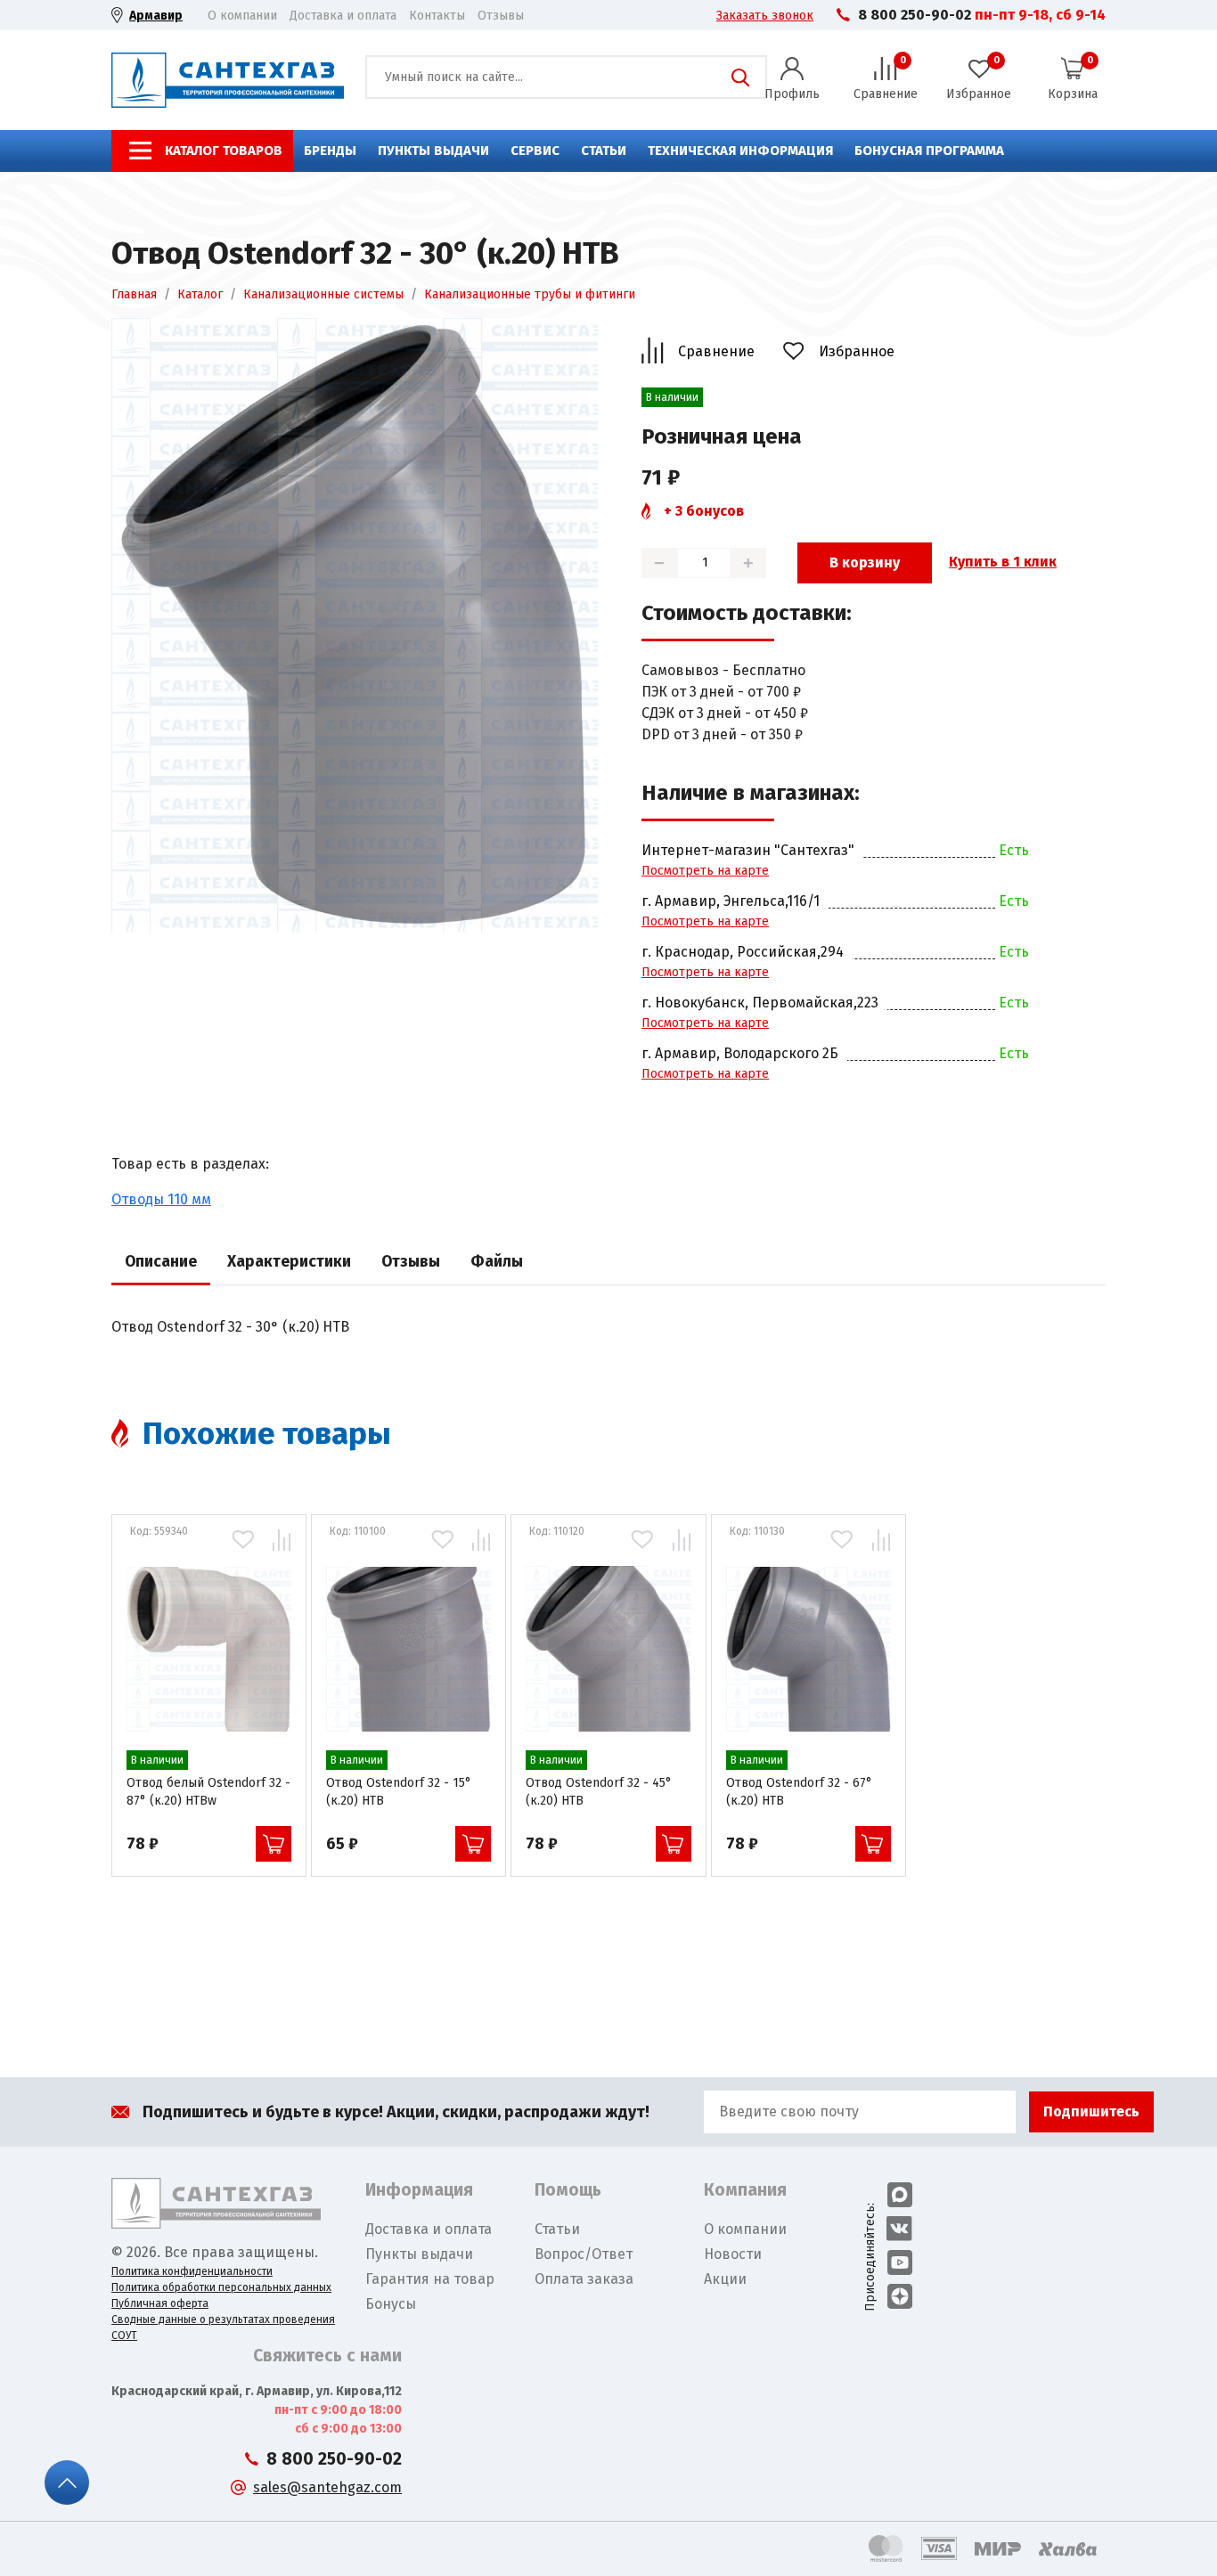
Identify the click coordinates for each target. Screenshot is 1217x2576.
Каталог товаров (224, 151)
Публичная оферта (160, 2303)
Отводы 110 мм (161, 1199)
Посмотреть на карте (705, 871)
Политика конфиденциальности (192, 2271)
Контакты (437, 16)
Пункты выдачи (433, 151)
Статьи (604, 151)
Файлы (497, 1262)
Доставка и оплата (343, 16)
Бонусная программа (929, 151)
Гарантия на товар (430, 2279)
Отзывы (501, 16)
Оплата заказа (584, 2279)
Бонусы (391, 2304)
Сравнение (716, 351)
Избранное (857, 351)
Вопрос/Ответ (584, 2254)
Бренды (330, 151)
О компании (242, 16)
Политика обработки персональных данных (221, 2287)
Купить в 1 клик (1003, 562)
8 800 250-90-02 (915, 15)
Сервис (535, 151)
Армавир (156, 16)
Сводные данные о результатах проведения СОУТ (223, 2327)
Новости (733, 2254)
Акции (725, 2279)
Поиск (740, 77)
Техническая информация (740, 151)
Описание (161, 1262)
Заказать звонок (765, 16)
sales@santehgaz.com (327, 2487)
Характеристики (289, 1262)
